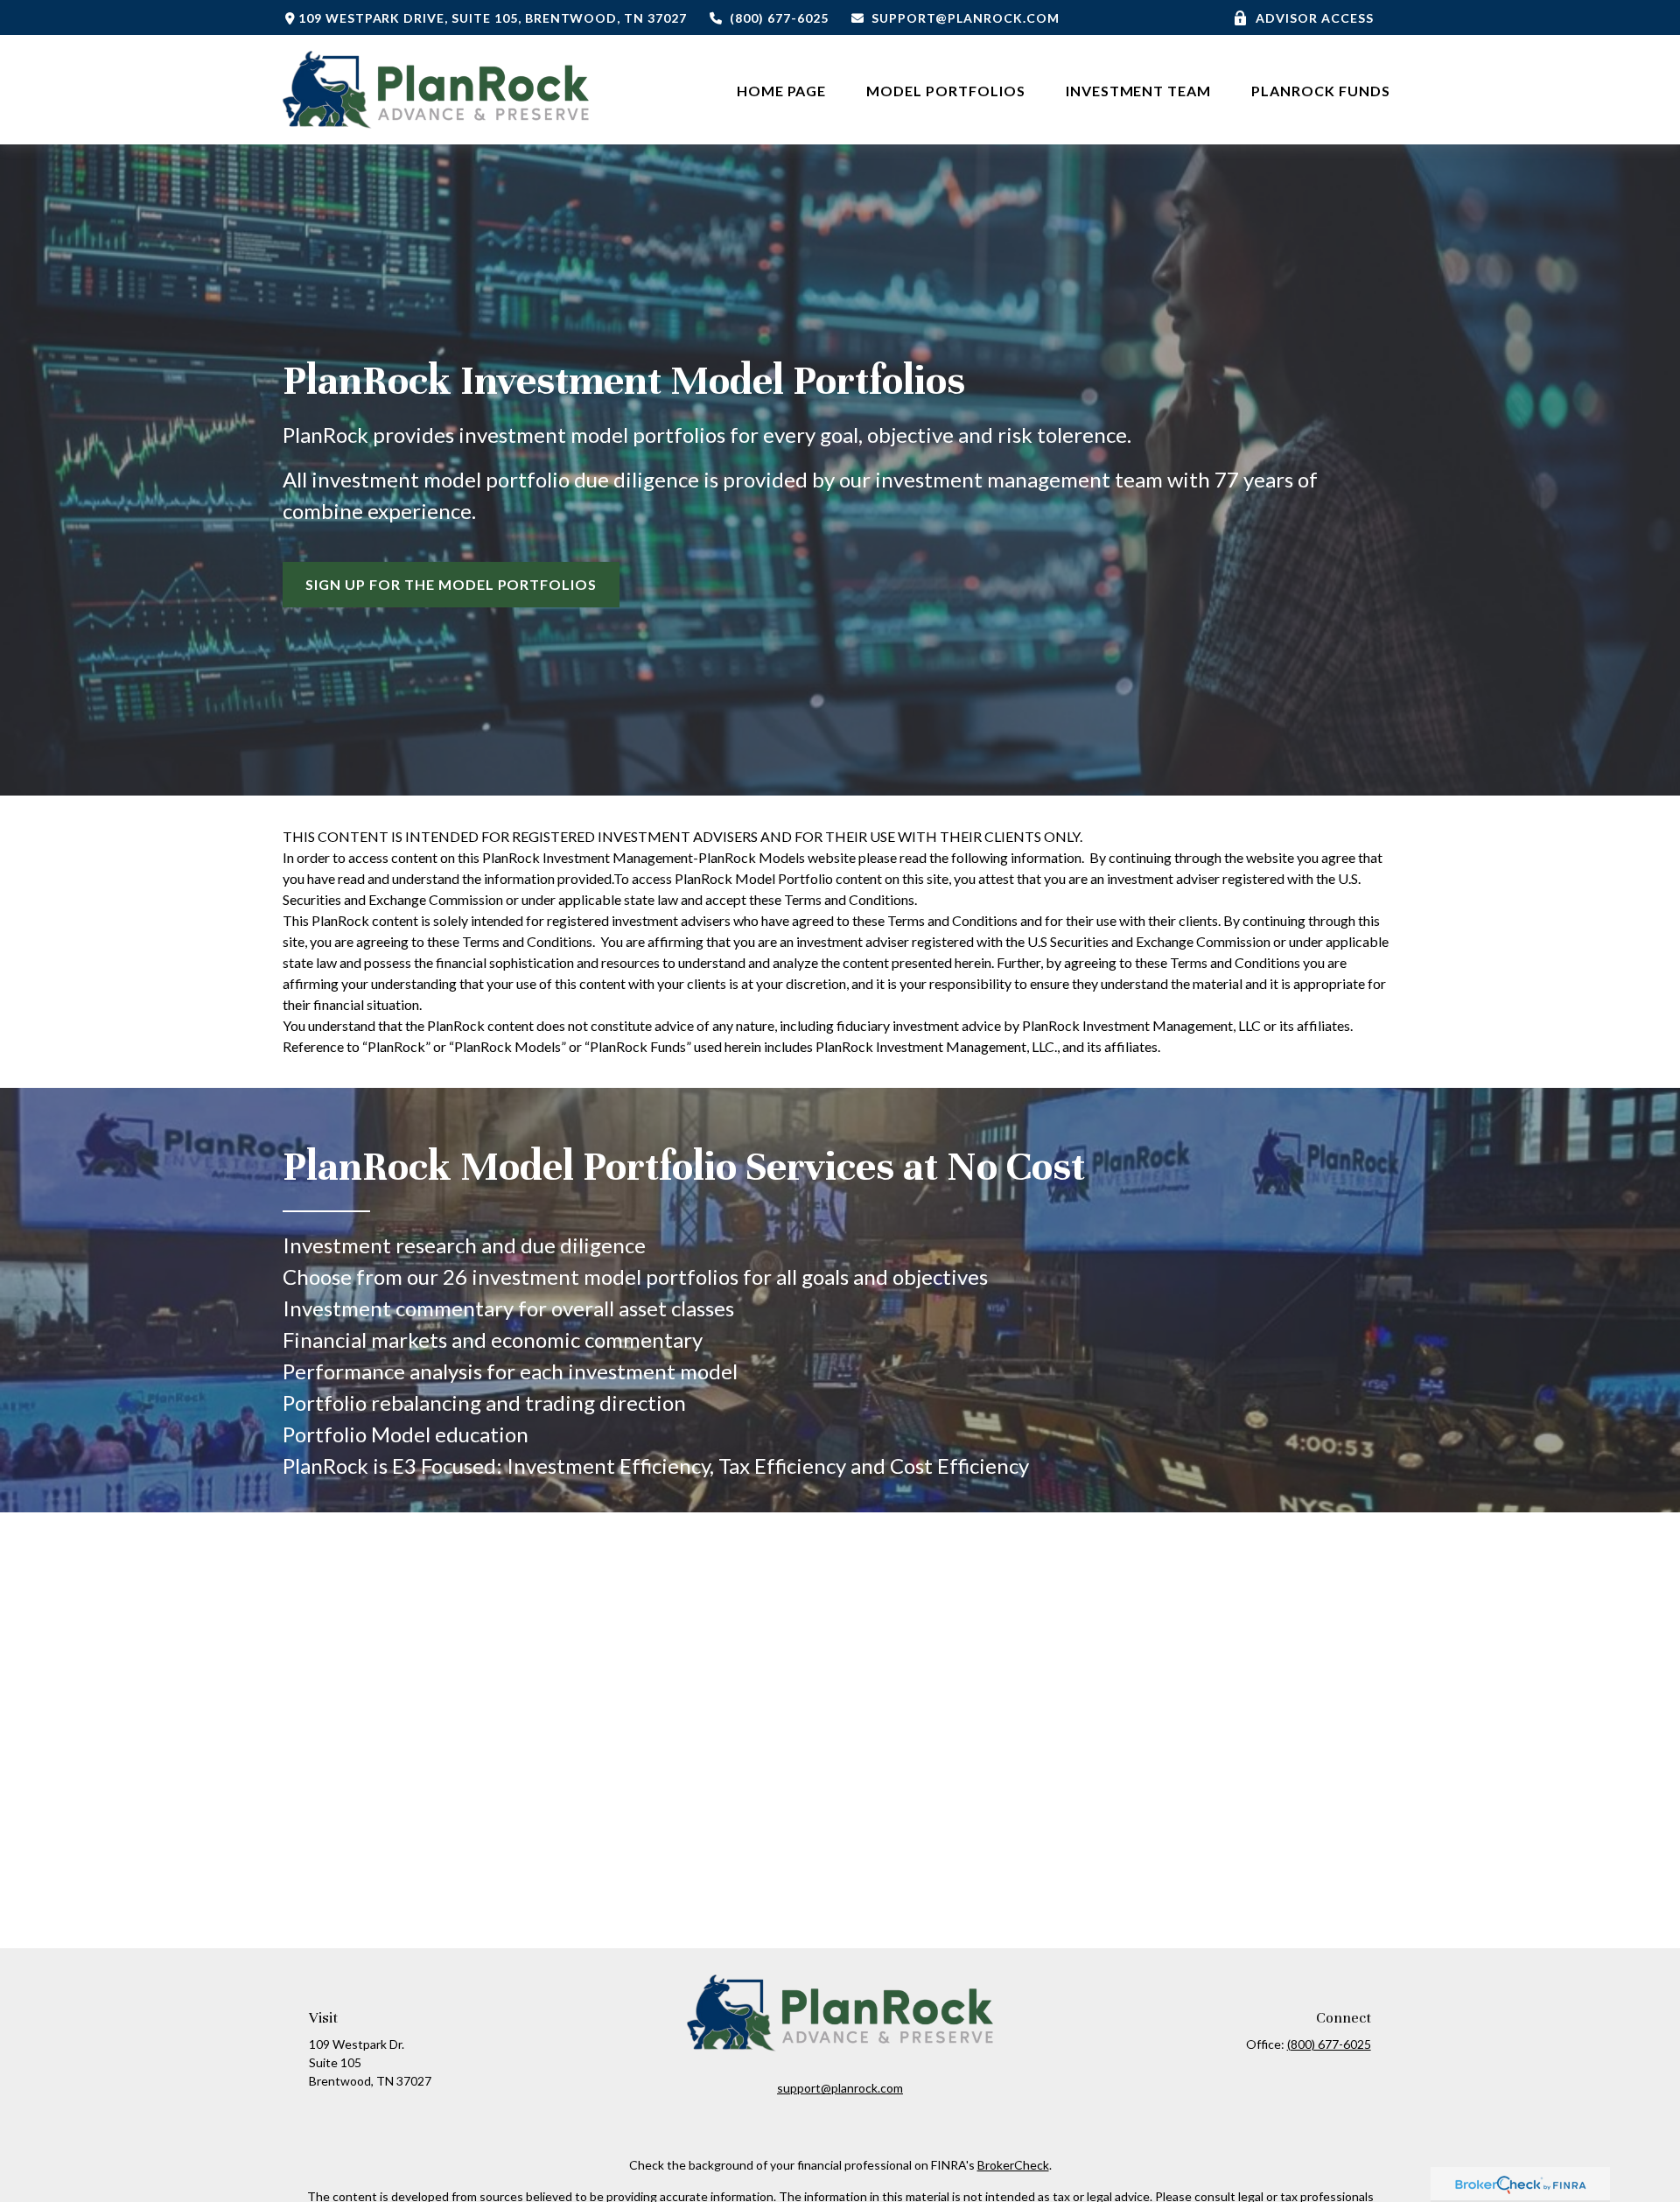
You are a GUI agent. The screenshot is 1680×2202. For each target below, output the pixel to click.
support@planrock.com (965, 18)
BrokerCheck (1013, 2165)
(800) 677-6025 (779, 18)
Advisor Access (1314, 18)
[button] (782, 90)
